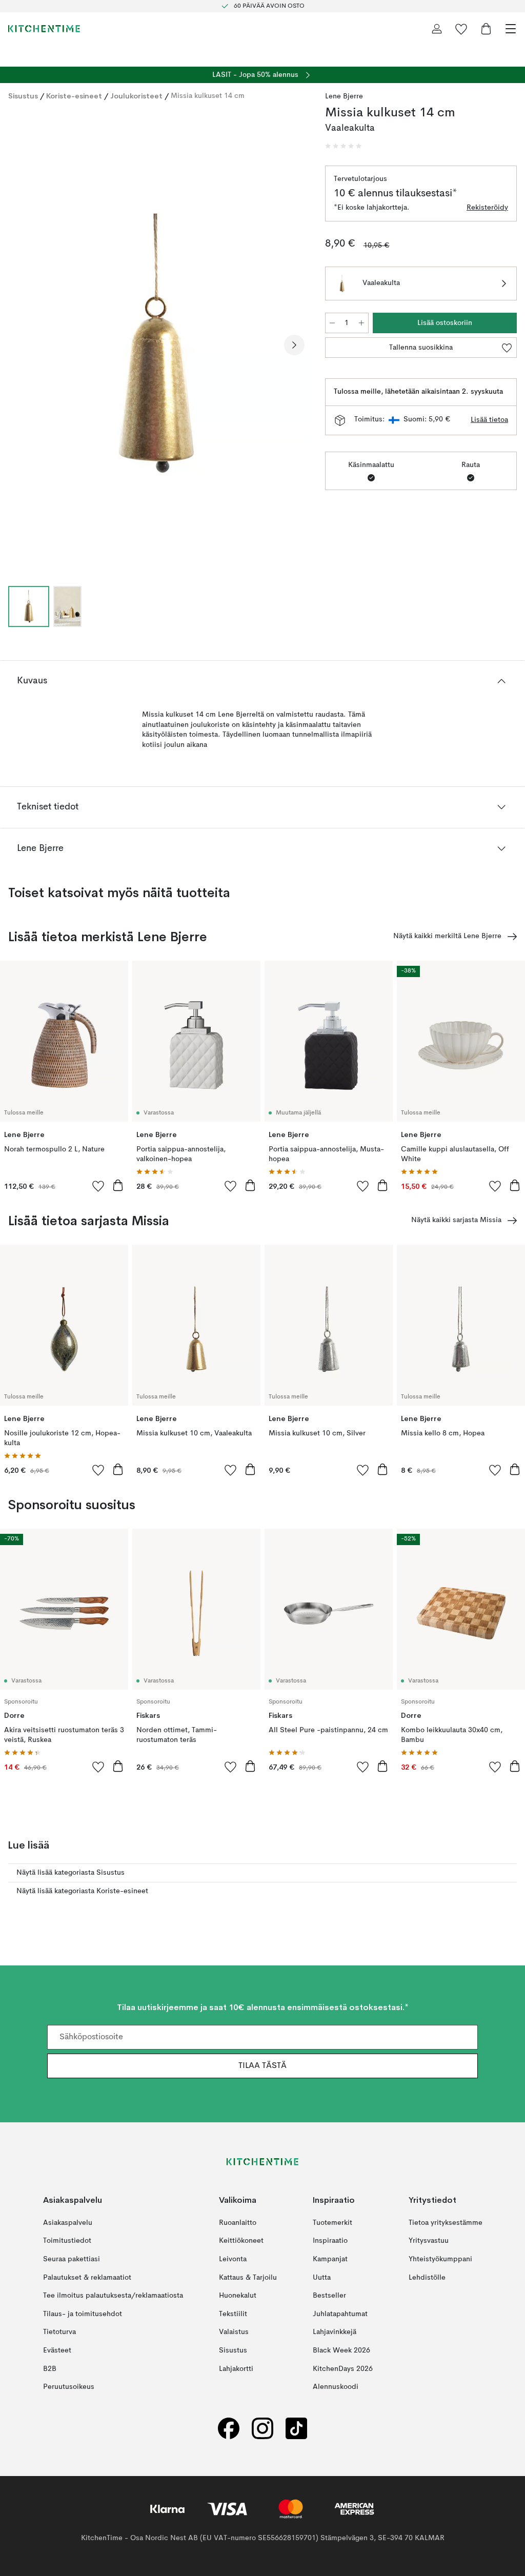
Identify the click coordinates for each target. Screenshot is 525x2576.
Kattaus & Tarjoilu (248, 2278)
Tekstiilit (233, 2314)
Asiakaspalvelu (68, 2223)
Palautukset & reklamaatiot (87, 2278)
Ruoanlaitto (238, 2223)
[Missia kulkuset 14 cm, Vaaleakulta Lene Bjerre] (156, 344)
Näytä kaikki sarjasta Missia (456, 1220)
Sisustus (23, 96)
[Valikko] (511, 29)
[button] (344, 146)
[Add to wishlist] (98, 1186)
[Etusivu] (44, 29)
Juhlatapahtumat (340, 2314)
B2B (50, 2369)
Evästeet (57, 2350)
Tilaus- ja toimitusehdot (83, 2314)
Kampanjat (330, 2259)
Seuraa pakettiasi (72, 2259)
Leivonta (233, 2259)
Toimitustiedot (67, 2241)
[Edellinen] (18, 345)
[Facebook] (229, 2429)
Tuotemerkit (332, 2223)
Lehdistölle (427, 2278)
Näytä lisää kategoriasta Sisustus (70, 1873)
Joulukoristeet (136, 96)
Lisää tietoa (489, 420)
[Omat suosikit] (461, 29)
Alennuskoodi (336, 2387)
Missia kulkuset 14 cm (208, 96)
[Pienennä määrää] (332, 323)
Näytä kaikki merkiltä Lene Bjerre (447, 936)
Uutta (322, 2278)
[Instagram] (262, 2429)
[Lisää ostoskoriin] (118, 1185)
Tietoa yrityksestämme (446, 2223)
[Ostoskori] (486, 29)
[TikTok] (296, 2429)
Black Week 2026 (341, 2350)
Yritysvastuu (429, 2241)
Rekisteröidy (487, 208)
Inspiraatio (330, 2241)
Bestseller (329, 2296)
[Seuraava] (294, 345)
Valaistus (234, 2332)
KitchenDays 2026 (343, 2369)
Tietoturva (59, 2332)
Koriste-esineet (74, 96)
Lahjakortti (236, 2369)
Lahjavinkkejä (335, 2332)
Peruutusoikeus (69, 2387)
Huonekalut (238, 2296)
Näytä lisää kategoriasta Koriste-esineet (82, 1891)
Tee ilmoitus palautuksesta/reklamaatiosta (113, 2296)
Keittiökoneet (241, 2241)
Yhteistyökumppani (440, 2259)
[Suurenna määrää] (361, 323)
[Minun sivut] (437, 29)
